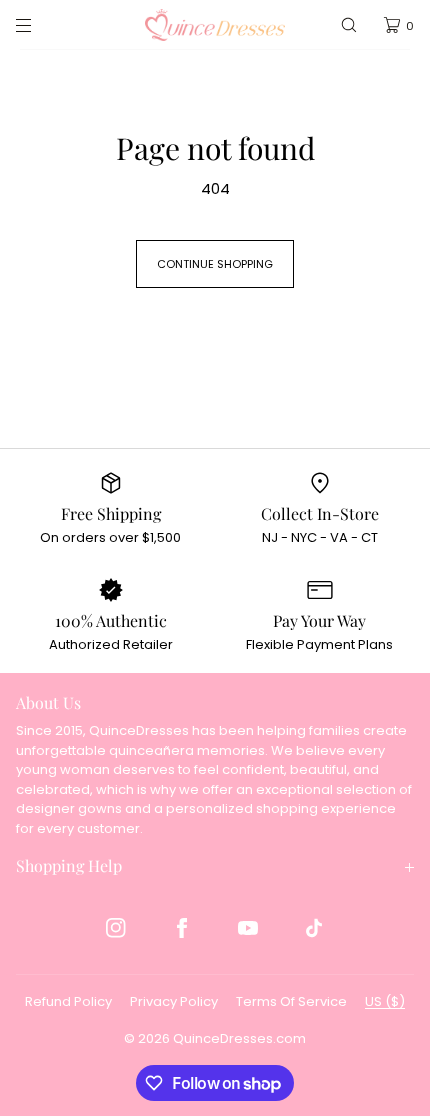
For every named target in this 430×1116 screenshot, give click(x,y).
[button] (349, 25)
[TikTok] (314, 928)
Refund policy (68, 1001)
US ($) (385, 1001)
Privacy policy (174, 1001)
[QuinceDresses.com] (215, 25)
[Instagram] (116, 928)
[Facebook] (182, 928)
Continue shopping (215, 264)
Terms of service (291, 1001)
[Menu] (40, 25)
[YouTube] (248, 928)
